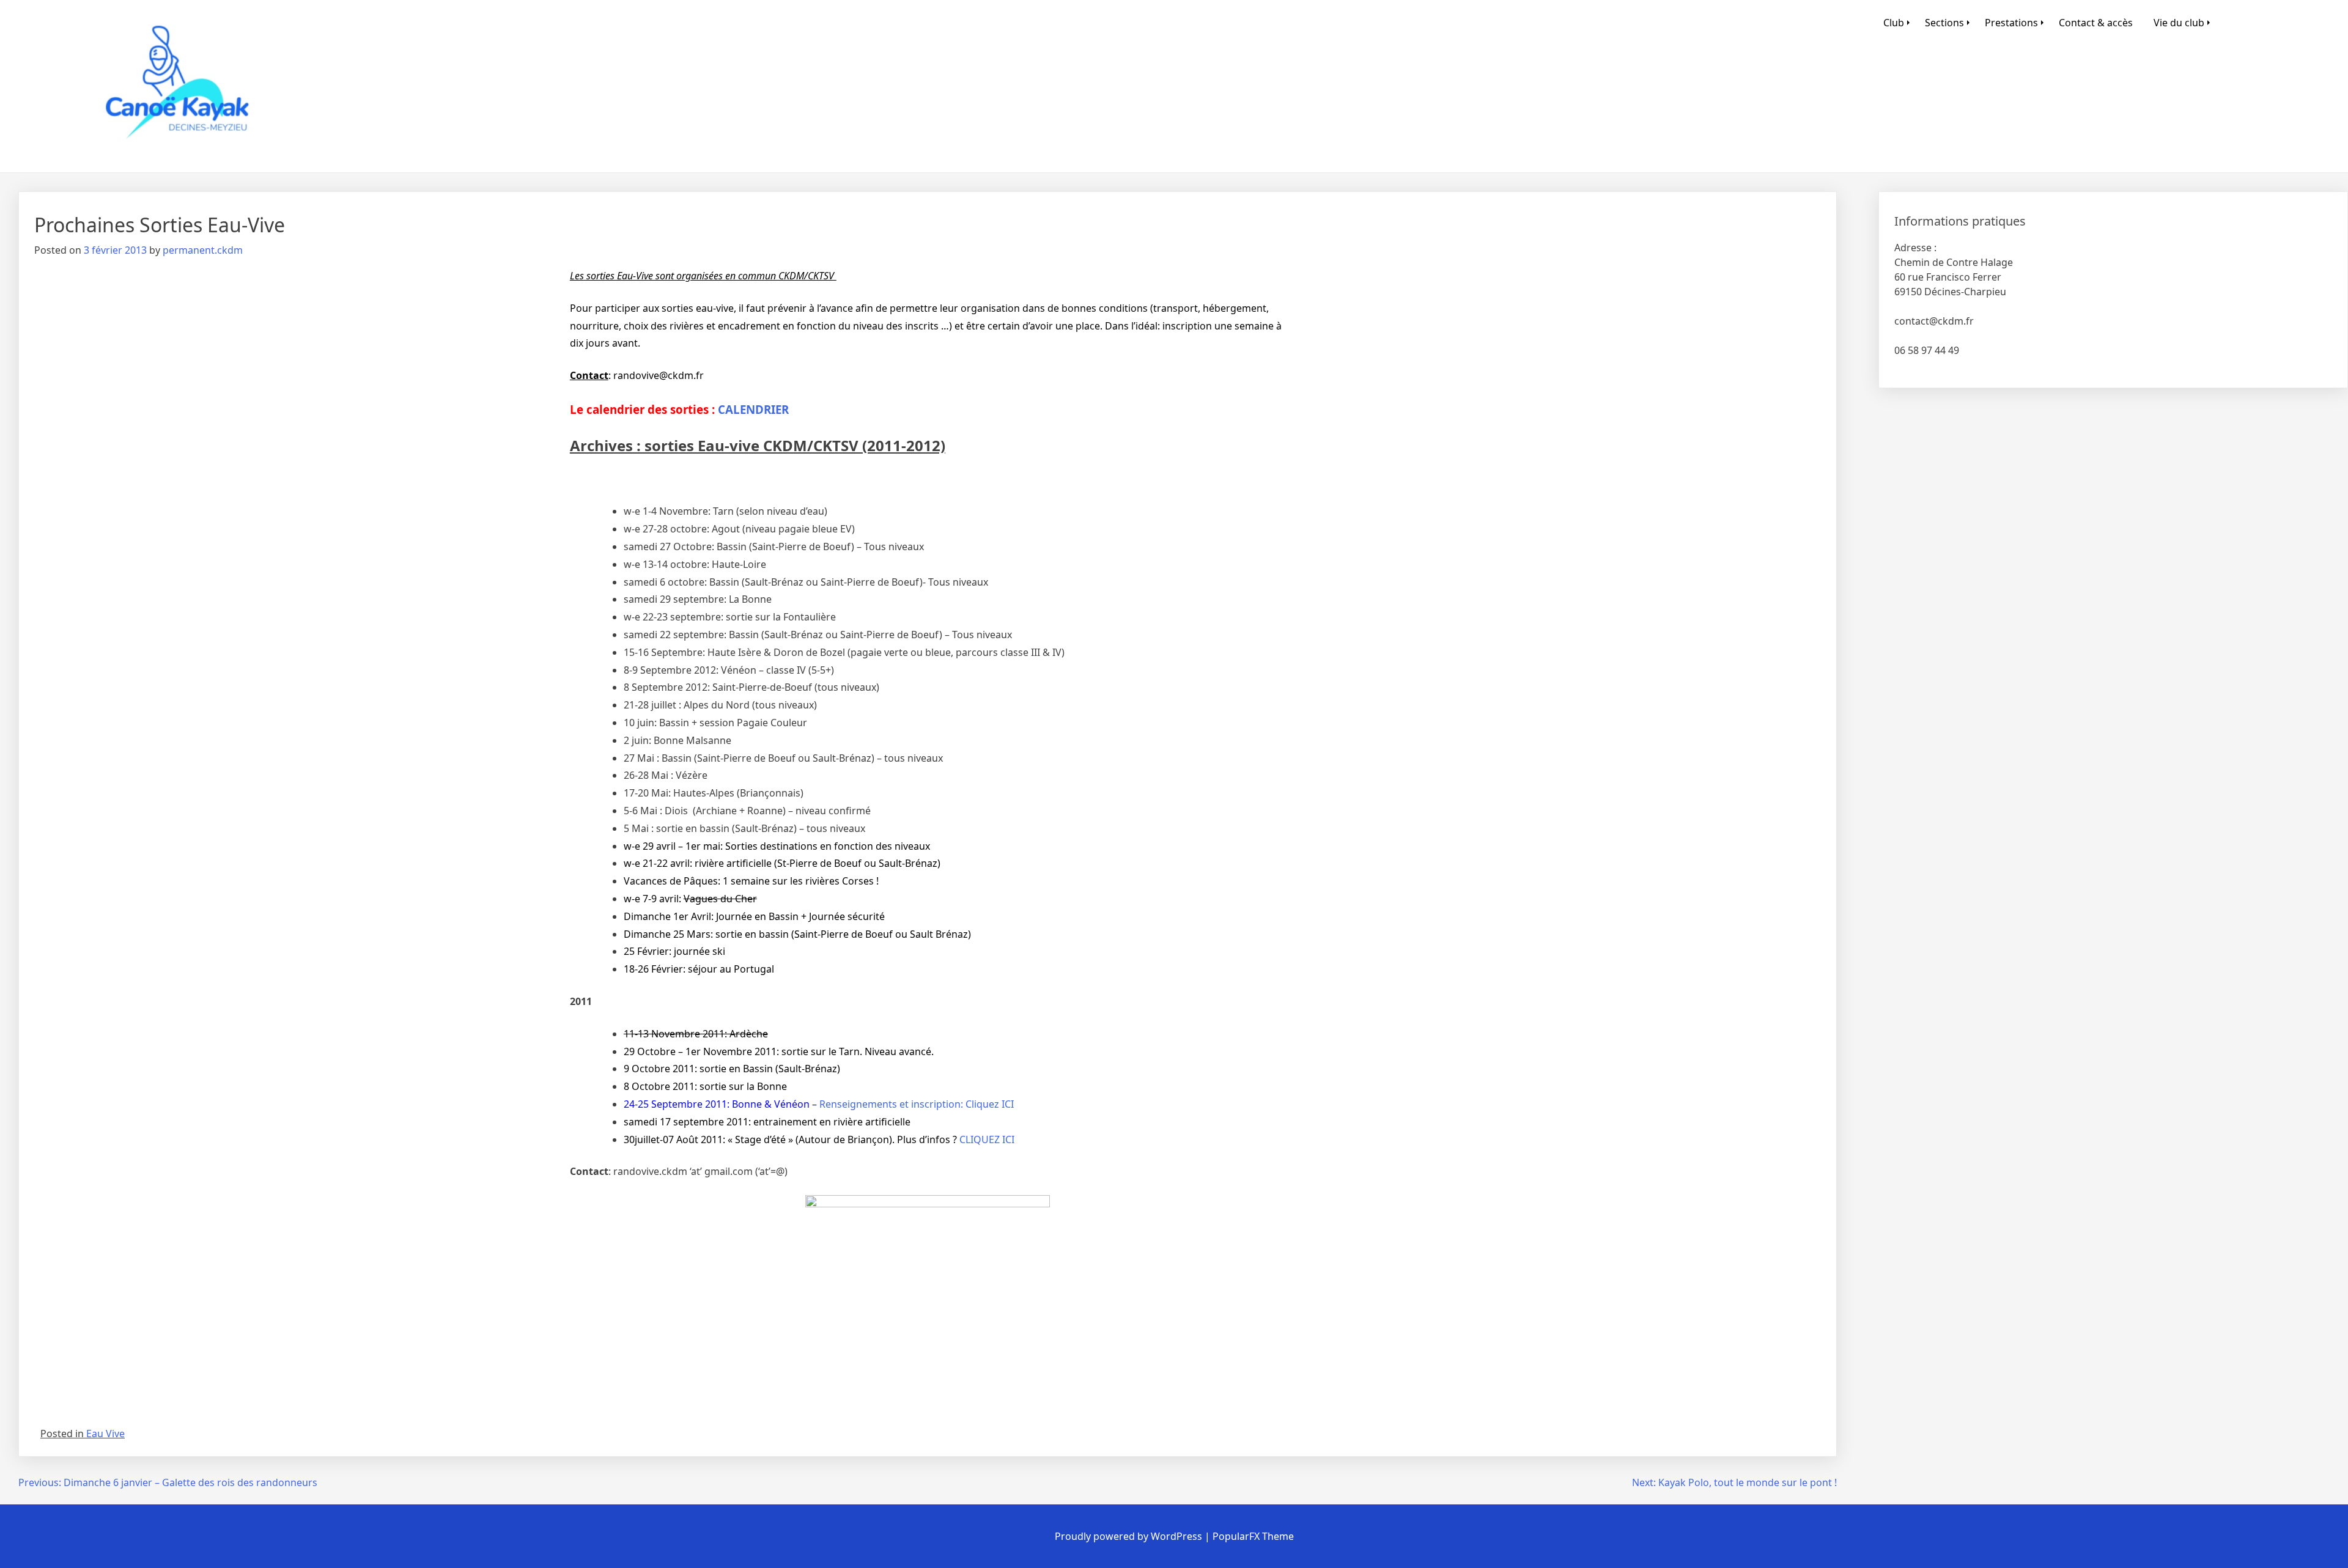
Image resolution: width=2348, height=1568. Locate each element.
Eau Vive (105, 1434)
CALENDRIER (753, 409)
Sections (1944, 23)
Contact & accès (2096, 23)
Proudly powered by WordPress (1130, 1536)
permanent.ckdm (203, 250)
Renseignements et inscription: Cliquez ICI (917, 1104)
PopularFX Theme (1253, 1536)
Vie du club (2179, 23)
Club (1894, 23)
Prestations (2011, 23)
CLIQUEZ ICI (987, 1139)
